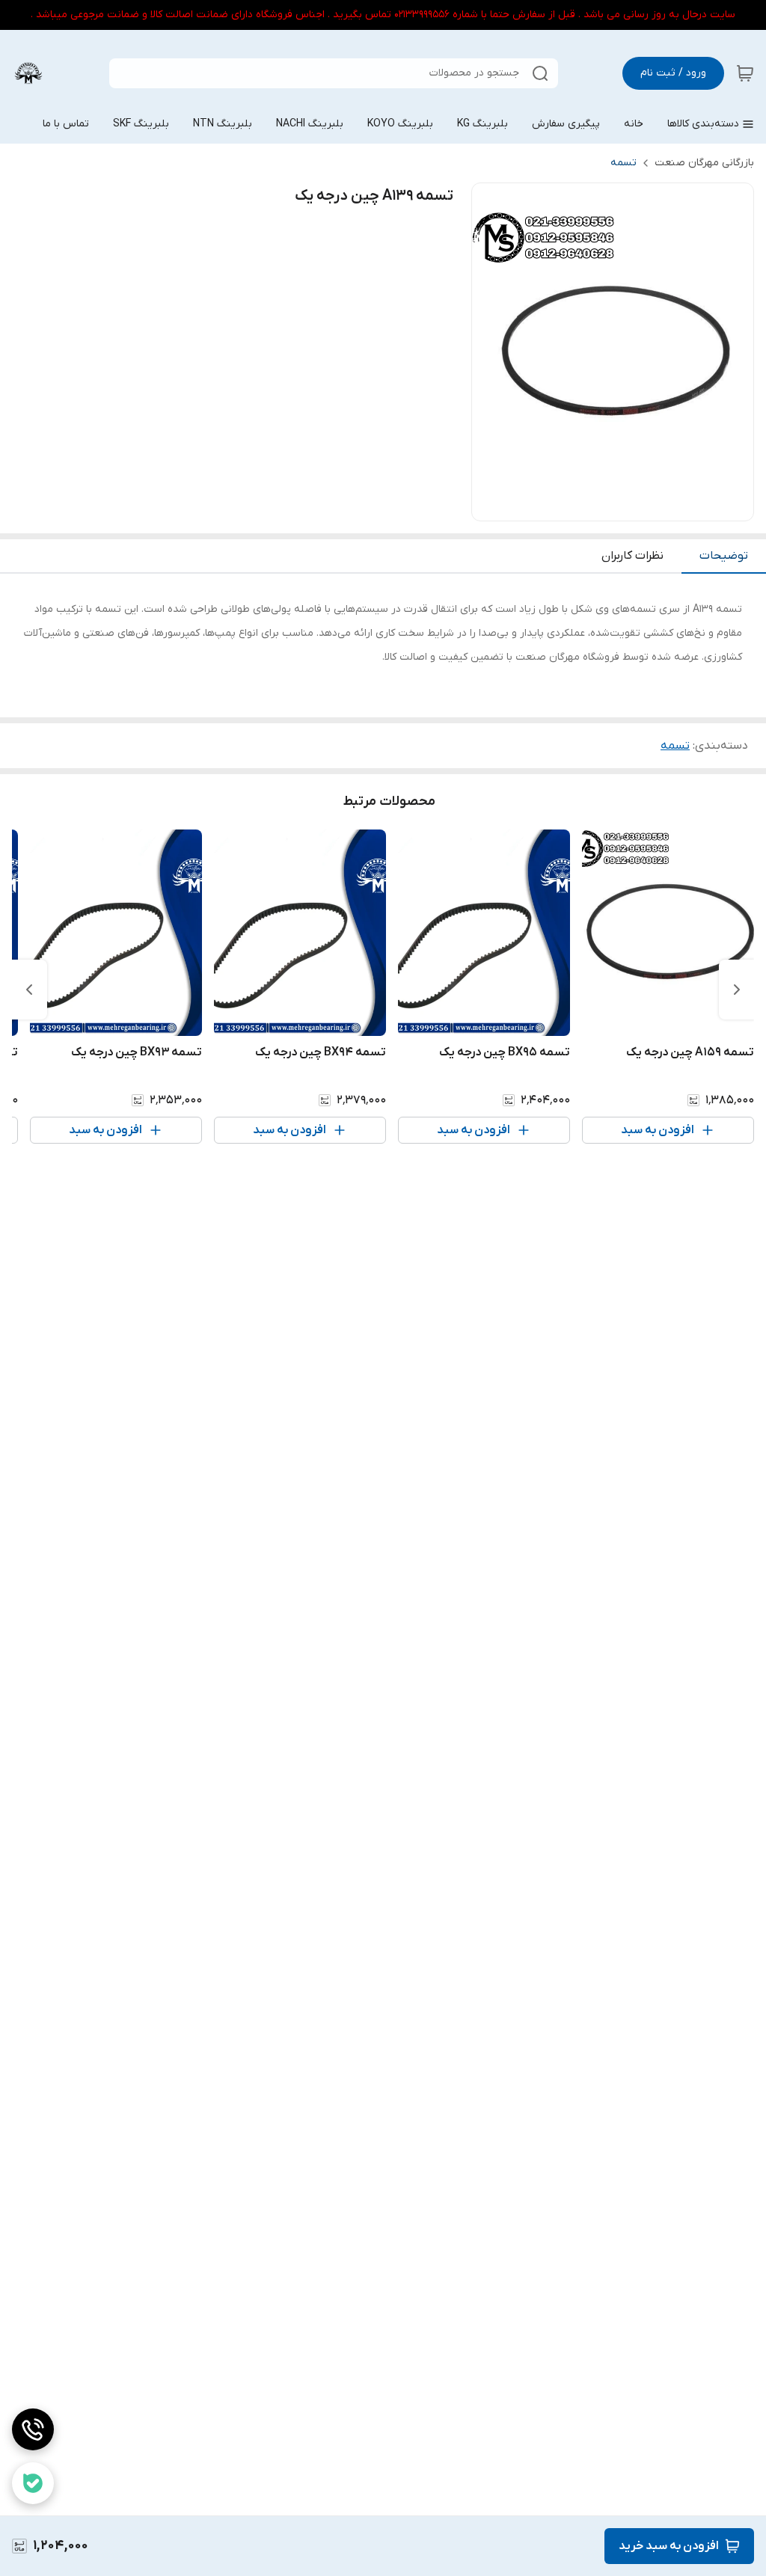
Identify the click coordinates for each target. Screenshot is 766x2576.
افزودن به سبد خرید (669, 2546)
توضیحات (724, 556)
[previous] (737, 990)
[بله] (33, 2483)
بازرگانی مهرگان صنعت (704, 163)
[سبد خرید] (745, 73)
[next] (29, 990)
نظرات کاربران (632, 556)
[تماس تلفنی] (33, 2429)
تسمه (623, 163)
